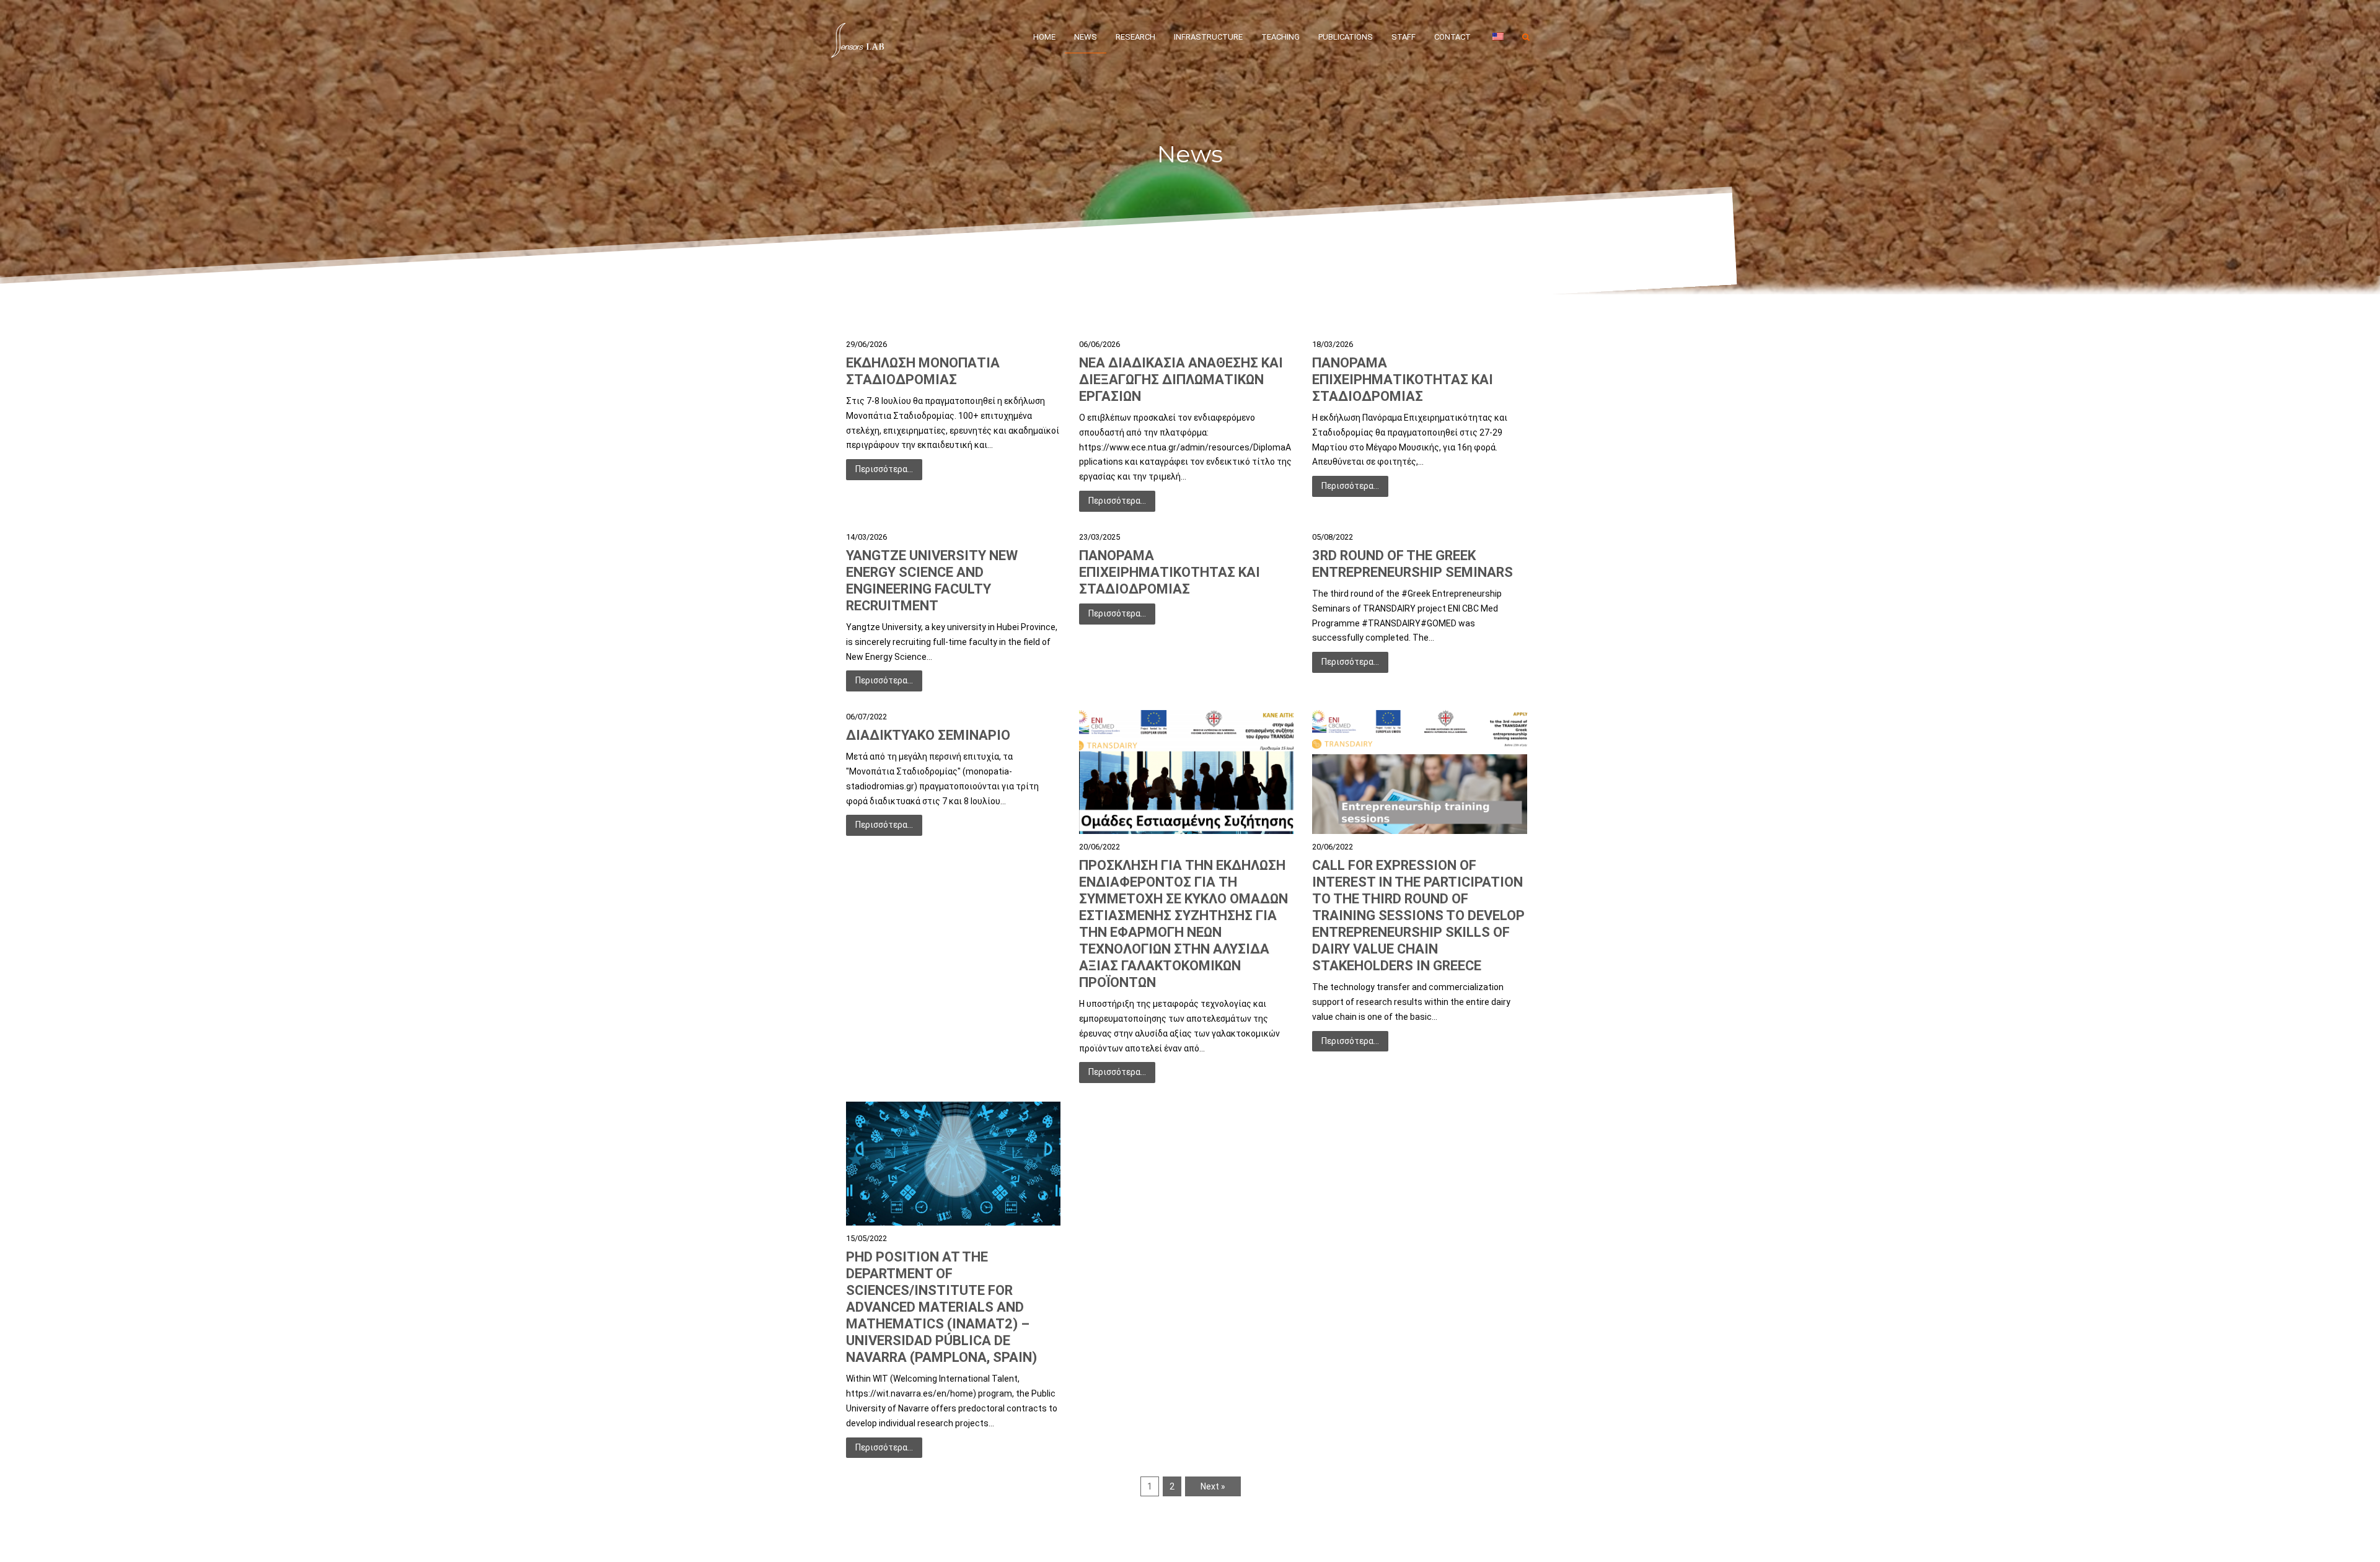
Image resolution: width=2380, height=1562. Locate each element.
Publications (1346, 37)
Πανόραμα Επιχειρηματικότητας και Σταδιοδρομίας (1403, 380)
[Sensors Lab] (858, 37)
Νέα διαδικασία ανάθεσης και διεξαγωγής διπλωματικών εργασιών (1181, 380)
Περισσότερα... (884, 469)
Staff (1404, 37)
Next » (1213, 1486)
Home (1044, 37)
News (1086, 37)
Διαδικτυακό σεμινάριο (928, 735)
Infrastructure (1208, 37)
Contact (1452, 37)
